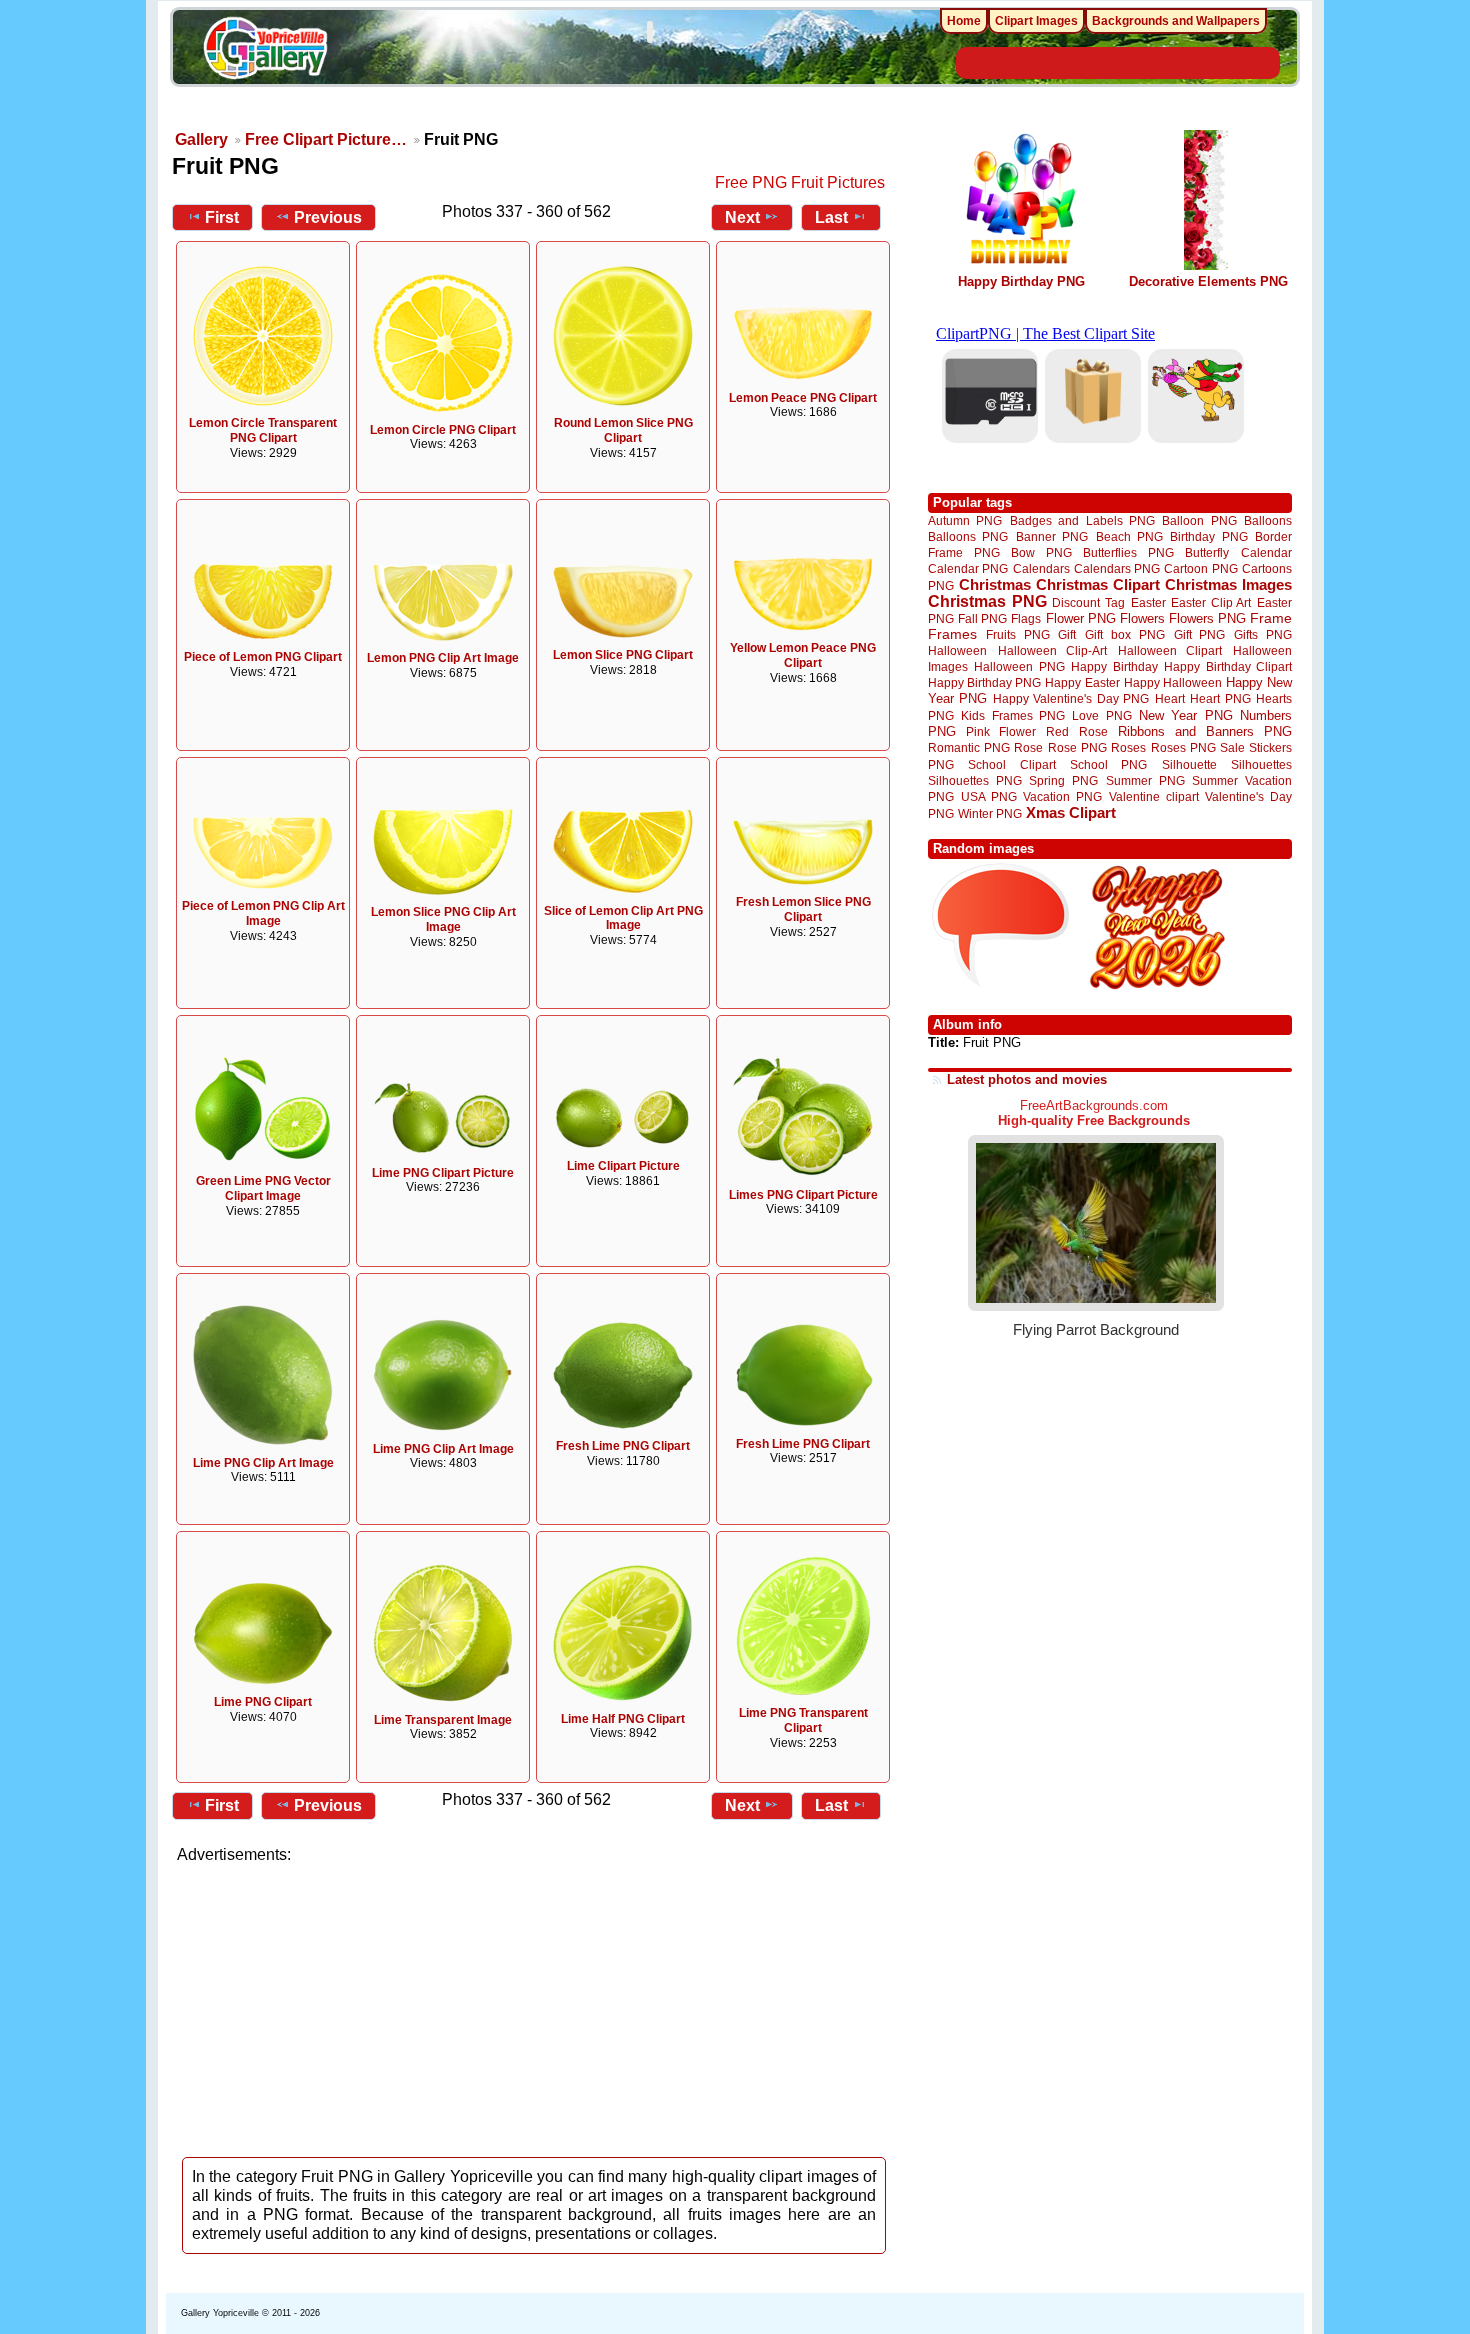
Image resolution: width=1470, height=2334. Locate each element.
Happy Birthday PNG (1021, 281)
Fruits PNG (1018, 634)
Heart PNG (1220, 698)
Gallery (201, 139)
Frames (952, 634)
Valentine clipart (1154, 796)
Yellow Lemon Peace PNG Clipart (803, 655)
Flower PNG (1081, 618)
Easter (1148, 602)
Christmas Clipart (1098, 584)
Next (742, 217)
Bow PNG (1041, 552)
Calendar (1266, 552)
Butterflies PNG (1128, 552)
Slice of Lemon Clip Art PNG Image (623, 918)
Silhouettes (1261, 764)
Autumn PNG (965, 520)
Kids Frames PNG (1013, 715)
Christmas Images (1228, 584)
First (222, 217)
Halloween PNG (1019, 666)
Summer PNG (1145, 780)
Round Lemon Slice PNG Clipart (623, 430)
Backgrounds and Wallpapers (1176, 21)
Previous (328, 217)
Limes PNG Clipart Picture (803, 1195)
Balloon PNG (1199, 520)
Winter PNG (990, 813)
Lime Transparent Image (443, 1720)
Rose (1028, 748)
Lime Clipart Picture (623, 1166)
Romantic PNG (969, 748)
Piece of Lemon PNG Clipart (263, 657)
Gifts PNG (1263, 634)
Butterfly (1207, 552)
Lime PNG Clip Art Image (263, 1463)
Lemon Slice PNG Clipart (623, 655)
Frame (1271, 618)
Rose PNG (1077, 748)
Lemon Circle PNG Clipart (443, 430)
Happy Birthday (1114, 666)
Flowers (1142, 618)
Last (831, 217)
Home (964, 21)
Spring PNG (1063, 780)
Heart (1170, 698)
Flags (1026, 618)
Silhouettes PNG (975, 780)
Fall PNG (982, 618)
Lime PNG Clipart (263, 1702)
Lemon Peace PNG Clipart (803, 398)
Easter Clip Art (1211, 602)
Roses (1128, 748)
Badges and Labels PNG (1082, 520)
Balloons (1268, 520)
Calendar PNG (968, 568)
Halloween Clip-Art (1053, 650)
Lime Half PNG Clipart (623, 1719)
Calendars (1041, 568)
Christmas (995, 584)
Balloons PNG (968, 536)
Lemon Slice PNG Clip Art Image (443, 919)
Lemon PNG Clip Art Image (443, 658)
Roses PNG (1183, 748)
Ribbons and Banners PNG (1205, 731)
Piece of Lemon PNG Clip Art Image (263, 913)
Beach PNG (1129, 536)
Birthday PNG (1208, 536)
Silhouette (1189, 764)
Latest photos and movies (1027, 1079)
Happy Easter (1082, 682)
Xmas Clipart (1071, 812)
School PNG (1108, 764)
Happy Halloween (1173, 682)
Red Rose (1076, 731)
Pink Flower (1001, 731)
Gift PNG (1200, 634)
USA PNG (989, 796)
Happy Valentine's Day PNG (1071, 699)
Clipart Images (1036, 21)
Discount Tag (1088, 602)
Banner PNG (1052, 536)
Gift (1067, 634)
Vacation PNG (1062, 796)
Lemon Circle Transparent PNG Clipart (263, 430)
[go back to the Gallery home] (265, 51)
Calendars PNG (1117, 568)
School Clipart (1011, 764)
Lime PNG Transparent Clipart (803, 1720)
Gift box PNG (1125, 634)
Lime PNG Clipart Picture (443, 1173)
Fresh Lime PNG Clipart (623, 1446)
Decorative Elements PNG (1208, 281)
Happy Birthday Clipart (1228, 666)
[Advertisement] (535, 2005)
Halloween (957, 650)
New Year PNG (1186, 715)
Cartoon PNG (1200, 568)
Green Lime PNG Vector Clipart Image (263, 1188)
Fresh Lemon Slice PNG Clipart (803, 909)
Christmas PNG (987, 601)
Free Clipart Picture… (326, 139)
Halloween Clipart (1170, 650)
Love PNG (1101, 716)
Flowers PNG (1207, 618)
